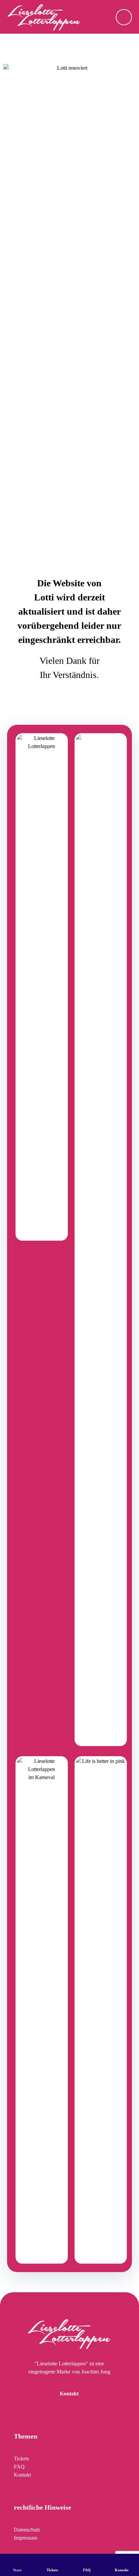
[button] (124, 17)
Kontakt (22, 2475)
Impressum (25, 2538)
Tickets (21, 2459)
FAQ (19, 2467)
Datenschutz (27, 2530)
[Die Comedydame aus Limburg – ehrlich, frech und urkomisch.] (44, 17)
